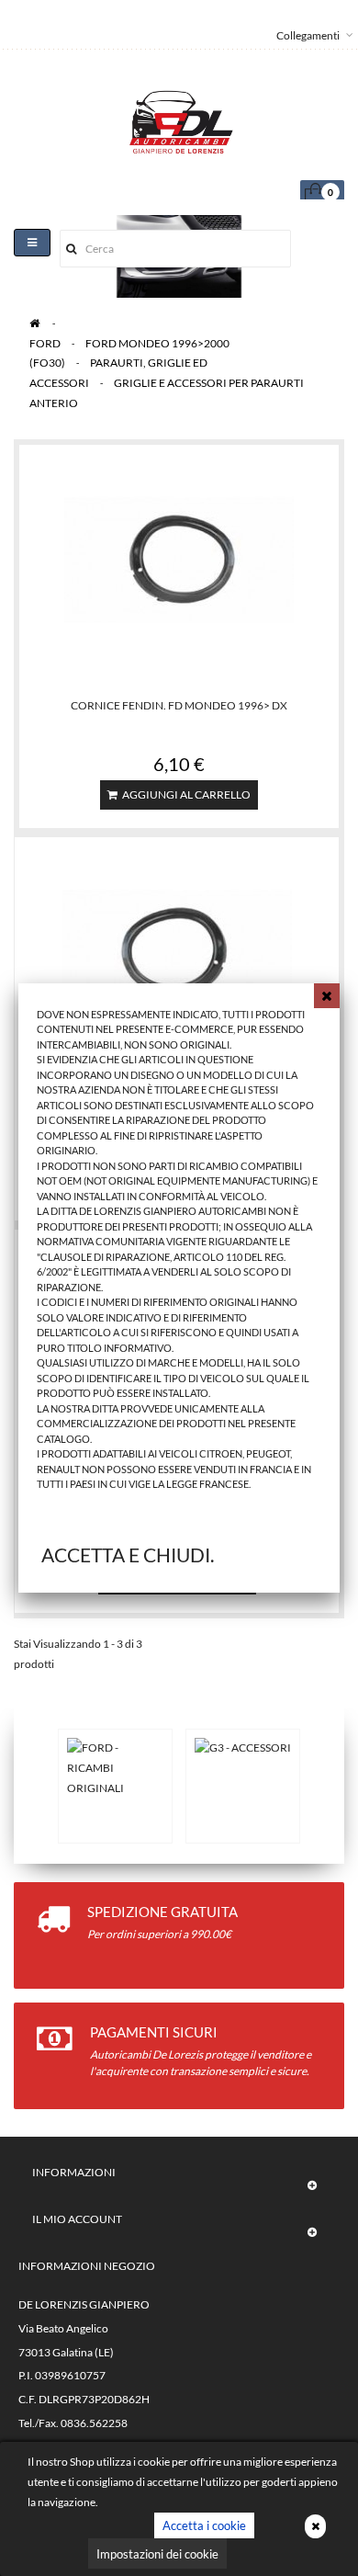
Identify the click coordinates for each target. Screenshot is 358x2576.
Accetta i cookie (204, 2525)
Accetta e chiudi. (128, 1555)
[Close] (327, 996)
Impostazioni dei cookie (157, 2554)
